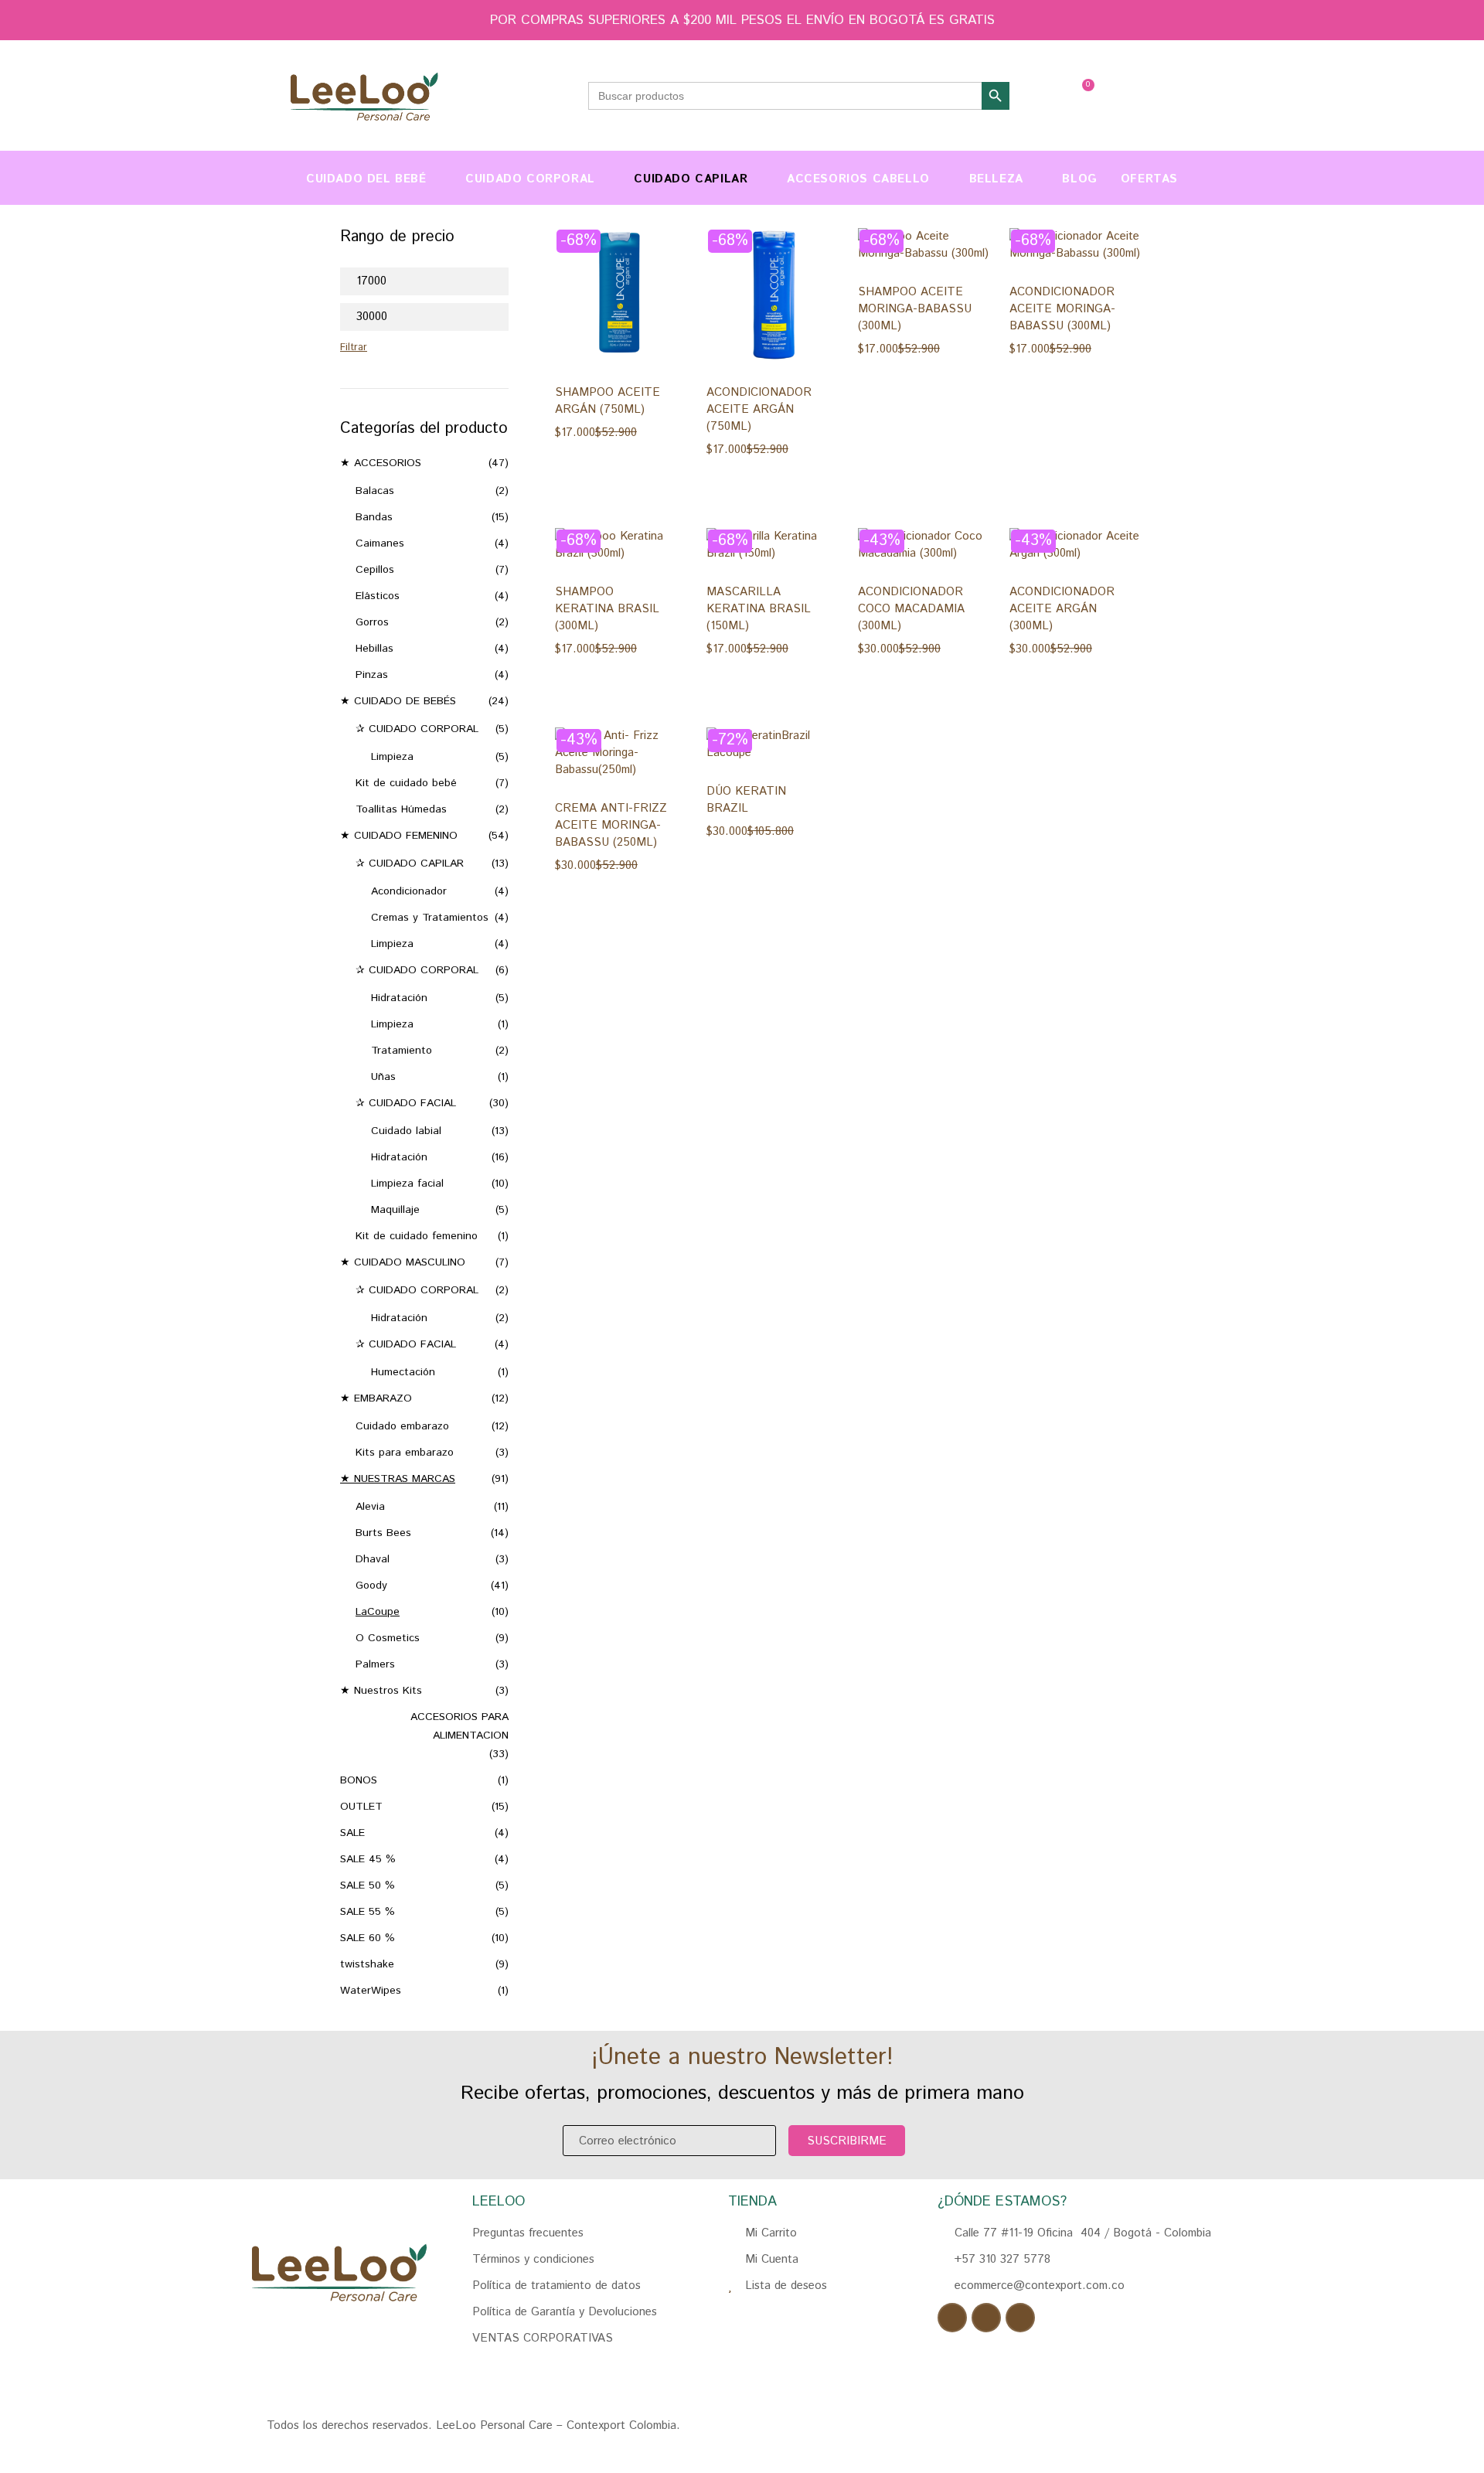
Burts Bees (383, 1533)
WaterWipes (371, 1991)
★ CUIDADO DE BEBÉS (398, 701)
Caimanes (380, 543)
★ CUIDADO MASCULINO (403, 1262)
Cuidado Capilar (691, 179)
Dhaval (373, 1559)
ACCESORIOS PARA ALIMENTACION (459, 1726)
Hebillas (374, 649)
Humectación (403, 1372)
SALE (352, 1833)
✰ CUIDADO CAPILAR (410, 864)
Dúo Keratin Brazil (746, 800)
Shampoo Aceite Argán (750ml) (608, 401)
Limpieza (392, 757)
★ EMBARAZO (376, 1398)
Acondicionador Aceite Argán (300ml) (1062, 609)
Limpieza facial (407, 1184)
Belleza (996, 179)
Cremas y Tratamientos (430, 918)
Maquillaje (395, 1210)
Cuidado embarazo (402, 1426)
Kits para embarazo (405, 1453)
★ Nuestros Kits (381, 1691)
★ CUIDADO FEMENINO (399, 836)
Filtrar (354, 347)
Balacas (375, 491)
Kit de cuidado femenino (417, 1236)
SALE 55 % (368, 1912)
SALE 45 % (368, 1859)
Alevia (370, 1507)
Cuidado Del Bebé (366, 179)
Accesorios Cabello (858, 179)
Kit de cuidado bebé (406, 783)
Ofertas (1149, 179)
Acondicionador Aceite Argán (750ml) (759, 409)
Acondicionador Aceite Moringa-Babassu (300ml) (1062, 309)
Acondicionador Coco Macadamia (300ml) (911, 609)
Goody (371, 1586)
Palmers (375, 1664)
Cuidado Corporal (530, 179)
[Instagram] (986, 2318)
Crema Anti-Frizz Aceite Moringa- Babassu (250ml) (611, 825)
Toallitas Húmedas (401, 809)
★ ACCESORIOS (381, 463)
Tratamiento (402, 1051)
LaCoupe (378, 1612)
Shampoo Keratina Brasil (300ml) (607, 609)
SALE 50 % (368, 1885)
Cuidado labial (406, 1131)
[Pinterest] (1020, 2318)
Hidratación (399, 998)
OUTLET (361, 1807)
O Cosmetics (388, 1638)
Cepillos (375, 570)
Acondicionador (409, 891)
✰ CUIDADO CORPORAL (417, 729)
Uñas (383, 1077)
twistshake (367, 1964)
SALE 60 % (368, 1938)
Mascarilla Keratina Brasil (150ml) (759, 609)
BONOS (359, 1780)
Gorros (372, 622)
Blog (1079, 179)
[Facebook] (952, 2318)
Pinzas (372, 675)
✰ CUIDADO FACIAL (406, 1103)
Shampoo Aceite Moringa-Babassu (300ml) (915, 309)
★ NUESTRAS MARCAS (398, 1479)
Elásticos (378, 596)
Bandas (374, 517)
